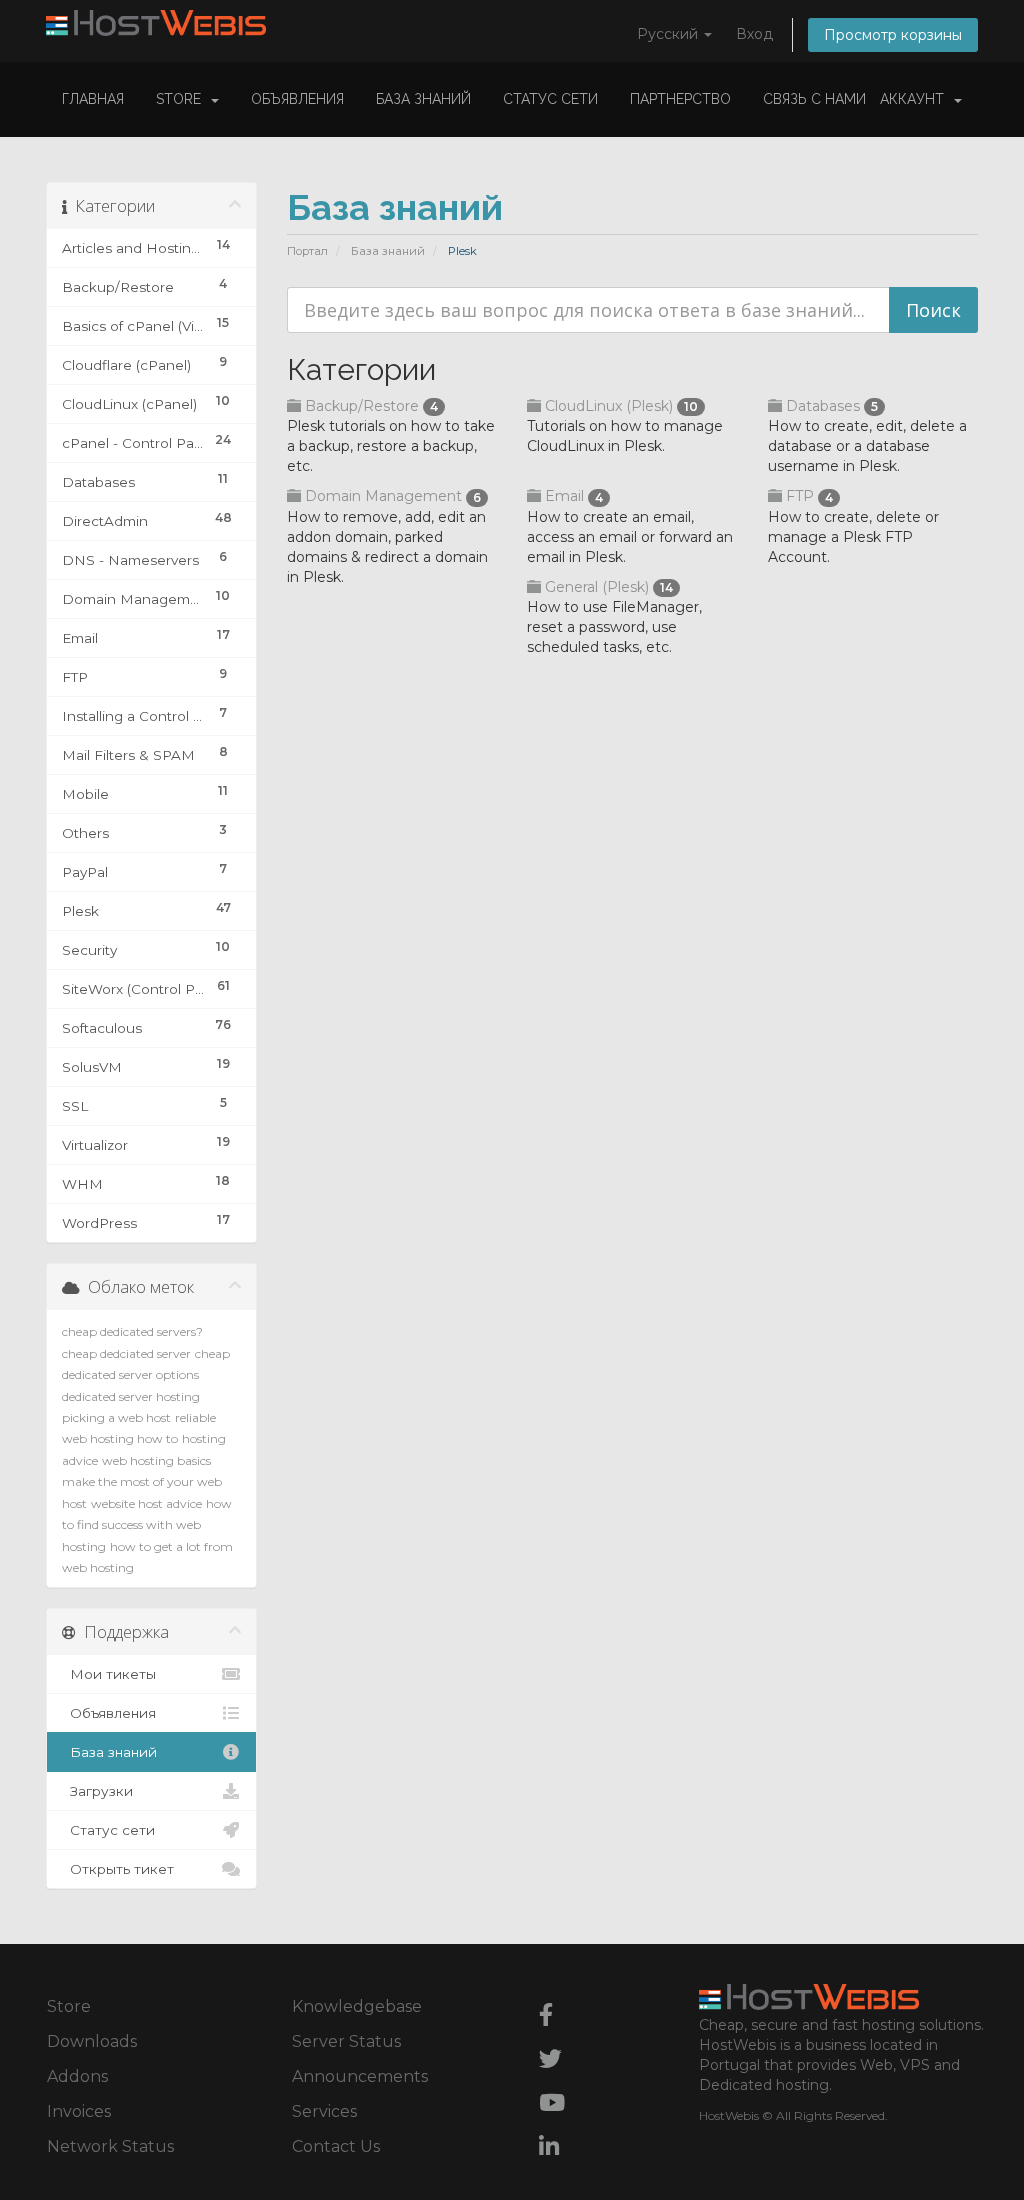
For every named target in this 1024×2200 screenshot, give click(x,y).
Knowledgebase (357, 2006)
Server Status (346, 2041)
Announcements (360, 2076)
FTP (807, 496)
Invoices (79, 2111)
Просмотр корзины (893, 35)
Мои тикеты (109, 1674)
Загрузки (97, 1791)
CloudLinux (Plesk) (619, 406)
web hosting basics (156, 1460)
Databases (830, 406)
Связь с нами (814, 99)
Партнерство (680, 99)
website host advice (146, 1503)
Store (182, 99)
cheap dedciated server (126, 1353)
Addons (77, 2076)
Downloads (92, 2041)
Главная (93, 99)
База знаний (423, 99)
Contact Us (336, 2146)
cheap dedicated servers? (132, 1331)
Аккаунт (916, 99)
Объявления (297, 99)
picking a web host (116, 1417)
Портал (307, 251)
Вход (754, 34)
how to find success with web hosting (147, 1525)
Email (572, 496)
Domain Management (391, 496)
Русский (669, 34)
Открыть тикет (118, 1869)
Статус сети (550, 99)
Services (324, 2111)
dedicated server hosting (131, 1396)
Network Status (110, 2146)
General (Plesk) (607, 587)
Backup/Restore (369, 406)
